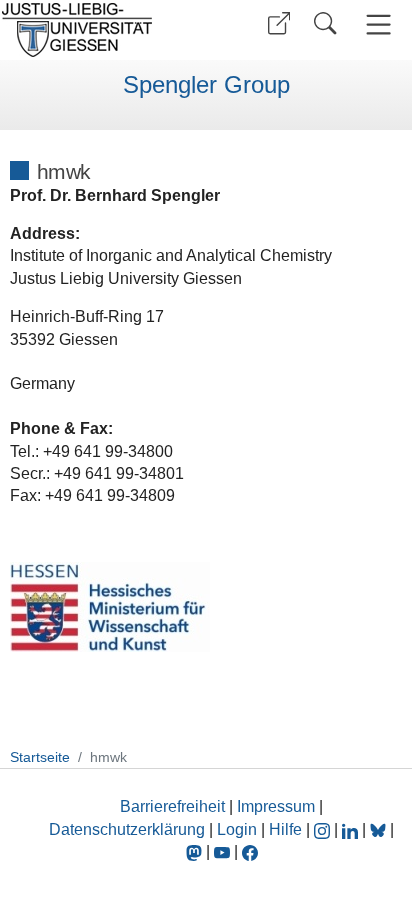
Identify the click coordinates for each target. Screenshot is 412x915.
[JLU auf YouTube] (222, 851)
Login (239, 829)
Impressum (276, 806)
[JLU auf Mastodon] (196, 851)
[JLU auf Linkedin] (352, 829)
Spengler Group (206, 85)
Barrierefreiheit (172, 806)
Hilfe (285, 829)
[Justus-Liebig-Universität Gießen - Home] (100, 30)
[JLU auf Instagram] (324, 829)
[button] (279, 23)
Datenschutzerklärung (127, 829)
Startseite (40, 757)
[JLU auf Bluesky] (380, 829)
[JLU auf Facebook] (250, 851)
